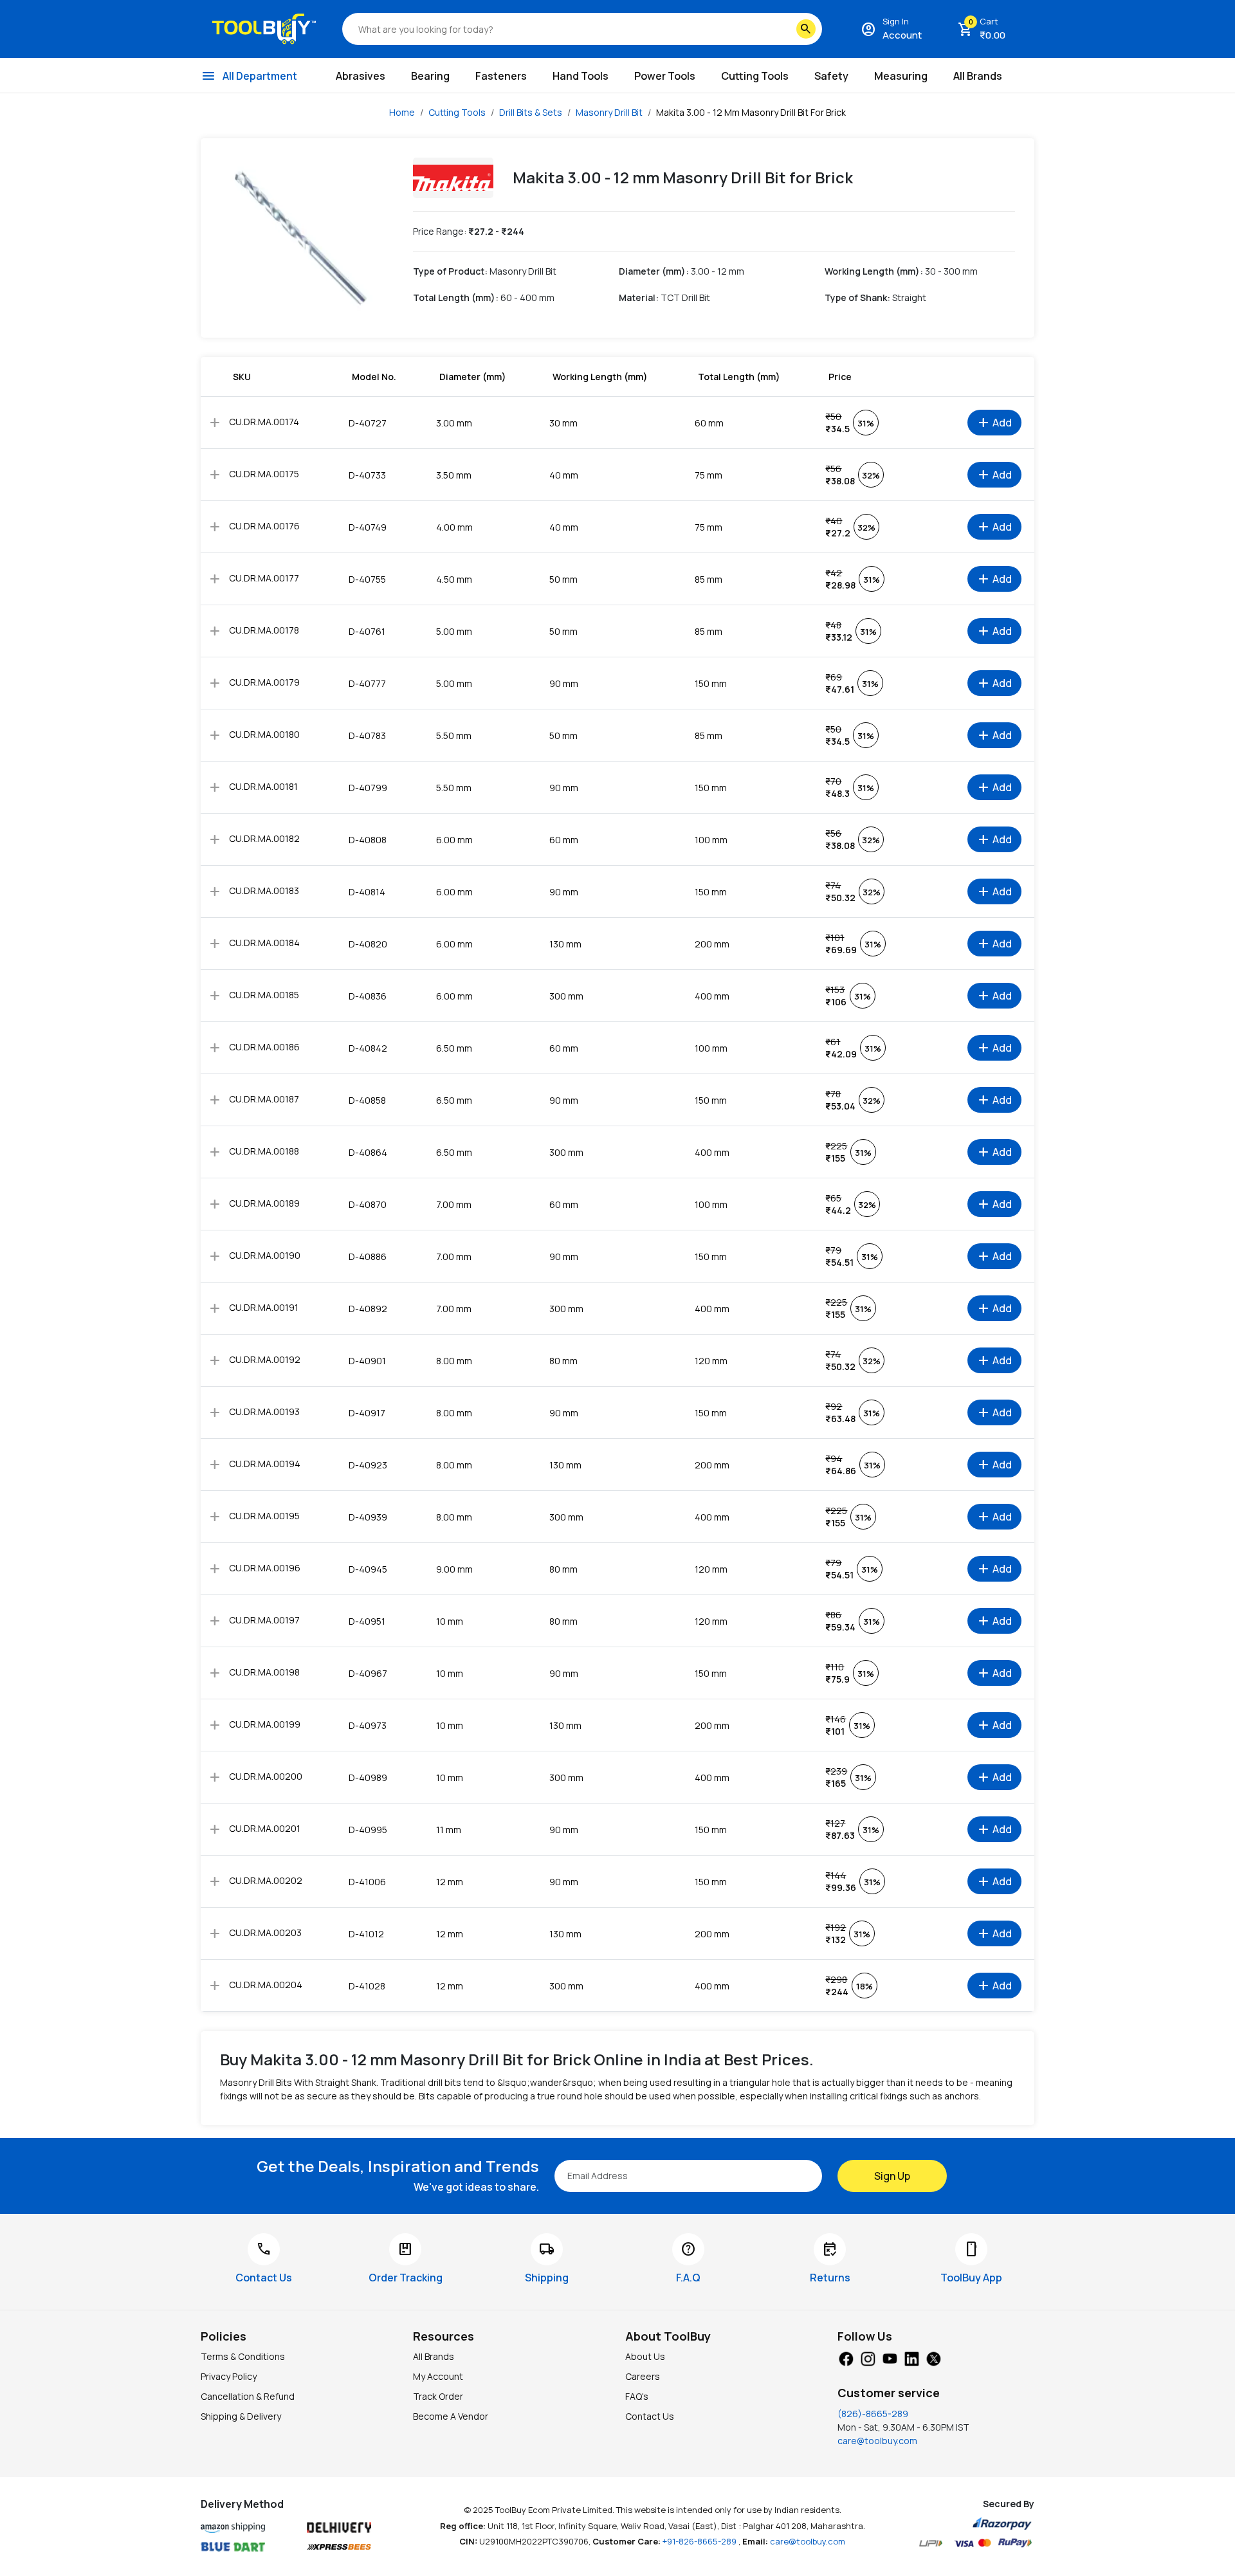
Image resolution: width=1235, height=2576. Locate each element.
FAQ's (637, 2396)
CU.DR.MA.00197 (264, 1620)
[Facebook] (846, 2357)
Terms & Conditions (243, 2356)
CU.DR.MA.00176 (264, 526)
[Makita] (453, 178)
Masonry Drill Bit (609, 112)
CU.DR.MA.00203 (265, 1932)
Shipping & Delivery (241, 2416)
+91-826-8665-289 (700, 2541)
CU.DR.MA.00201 (265, 1828)
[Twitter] (933, 2357)
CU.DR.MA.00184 (264, 943)
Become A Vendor (451, 2416)
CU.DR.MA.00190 (265, 1255)
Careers (643, 2376)
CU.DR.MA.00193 (264, 1411)
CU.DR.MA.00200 (266, 1776)
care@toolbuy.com (877, 2441)
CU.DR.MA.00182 (264, 838)
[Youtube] (890, 2357)
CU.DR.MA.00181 (263, 786)
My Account (438, 2376)
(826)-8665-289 (873, 2414)
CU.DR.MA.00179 (264, 682)
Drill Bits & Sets (531, 112)
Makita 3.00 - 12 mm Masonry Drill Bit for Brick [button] (751, 112)
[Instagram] (868, 2357)
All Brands (434, 2356)
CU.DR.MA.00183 (264, 891)
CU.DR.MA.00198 (264, 1672)
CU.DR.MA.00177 (264, 578)
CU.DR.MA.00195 (264, 1516)
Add (994, 423)
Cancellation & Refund (248, 2396)
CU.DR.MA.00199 (265, 1724)
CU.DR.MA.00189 (264, 1203)
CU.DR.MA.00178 (264, 630)
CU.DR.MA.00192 (265, 1359)
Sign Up (892, 2176)
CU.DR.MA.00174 (264, 422)
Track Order (438, 2396)
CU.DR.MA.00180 (264, 734)
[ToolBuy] (264, 29)
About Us (645, 2356)
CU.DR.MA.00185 (264, 995)
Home (402, 112)
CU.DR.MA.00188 (264, 1151)
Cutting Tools (457, 112)
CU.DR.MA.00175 (264, 474)
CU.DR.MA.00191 (264, 1307)
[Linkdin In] (911, 2357)
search (806, 29)
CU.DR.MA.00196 (265, 1568)
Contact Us (650, 2416)
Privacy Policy (229, 2376)
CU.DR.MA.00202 (266, 1880)
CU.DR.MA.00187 (264, 1099)
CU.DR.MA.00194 (265, 1464)
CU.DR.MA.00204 (266, 1985)
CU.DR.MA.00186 (264, 1047)
